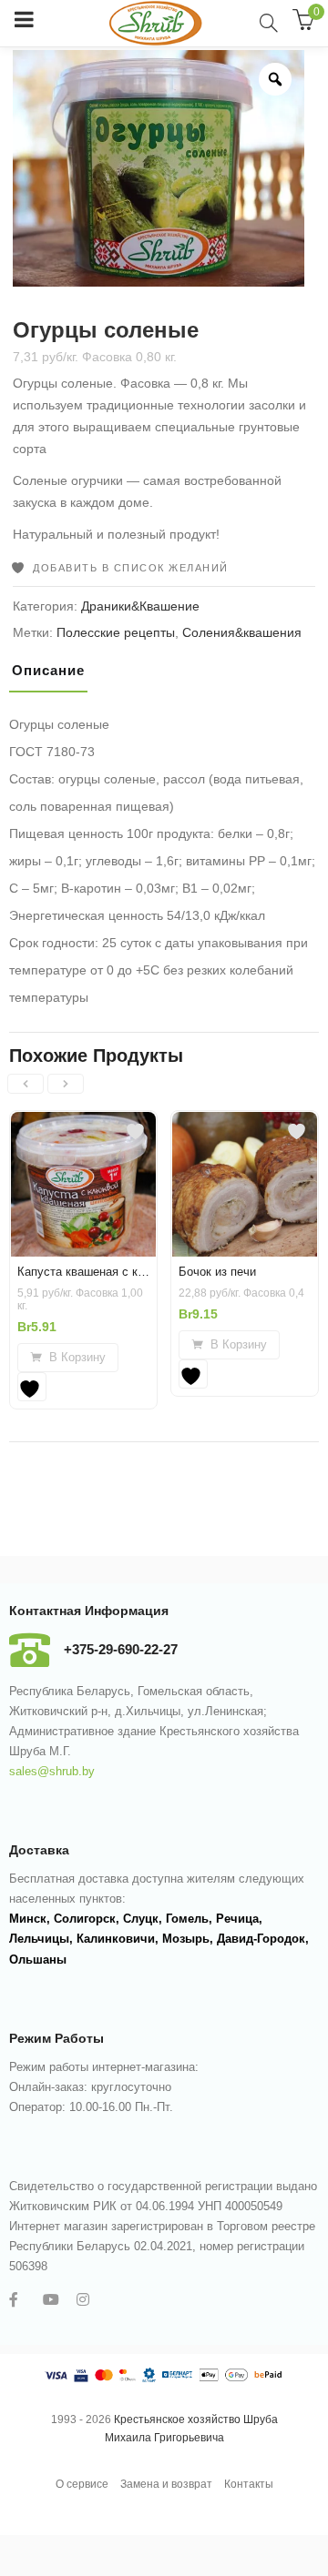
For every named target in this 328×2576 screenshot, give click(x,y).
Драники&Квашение (140, 606)
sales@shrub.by (52, 1771)
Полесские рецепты (116, 632)
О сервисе (82, 2484)
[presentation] (26, 1084)
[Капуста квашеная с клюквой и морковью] (83, 1128)
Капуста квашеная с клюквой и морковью (132, 1272)
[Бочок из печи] (245, 1128)
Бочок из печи (217, 1272)
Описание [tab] (48, 670)
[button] (68, 1358)
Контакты (249, 2484)
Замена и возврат (166, 2484)
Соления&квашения (242, 632)
